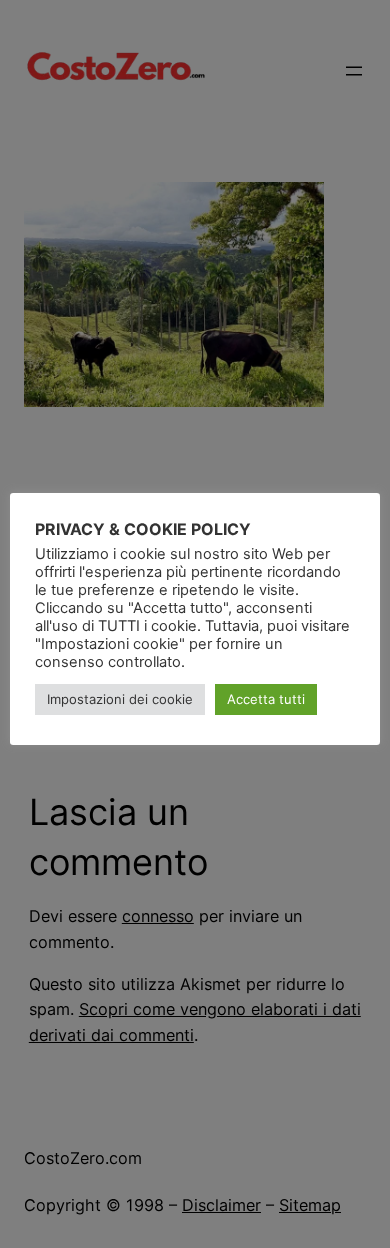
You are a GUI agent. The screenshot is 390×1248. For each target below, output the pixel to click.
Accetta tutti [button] (266, 699)
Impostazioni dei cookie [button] (120, 699)
